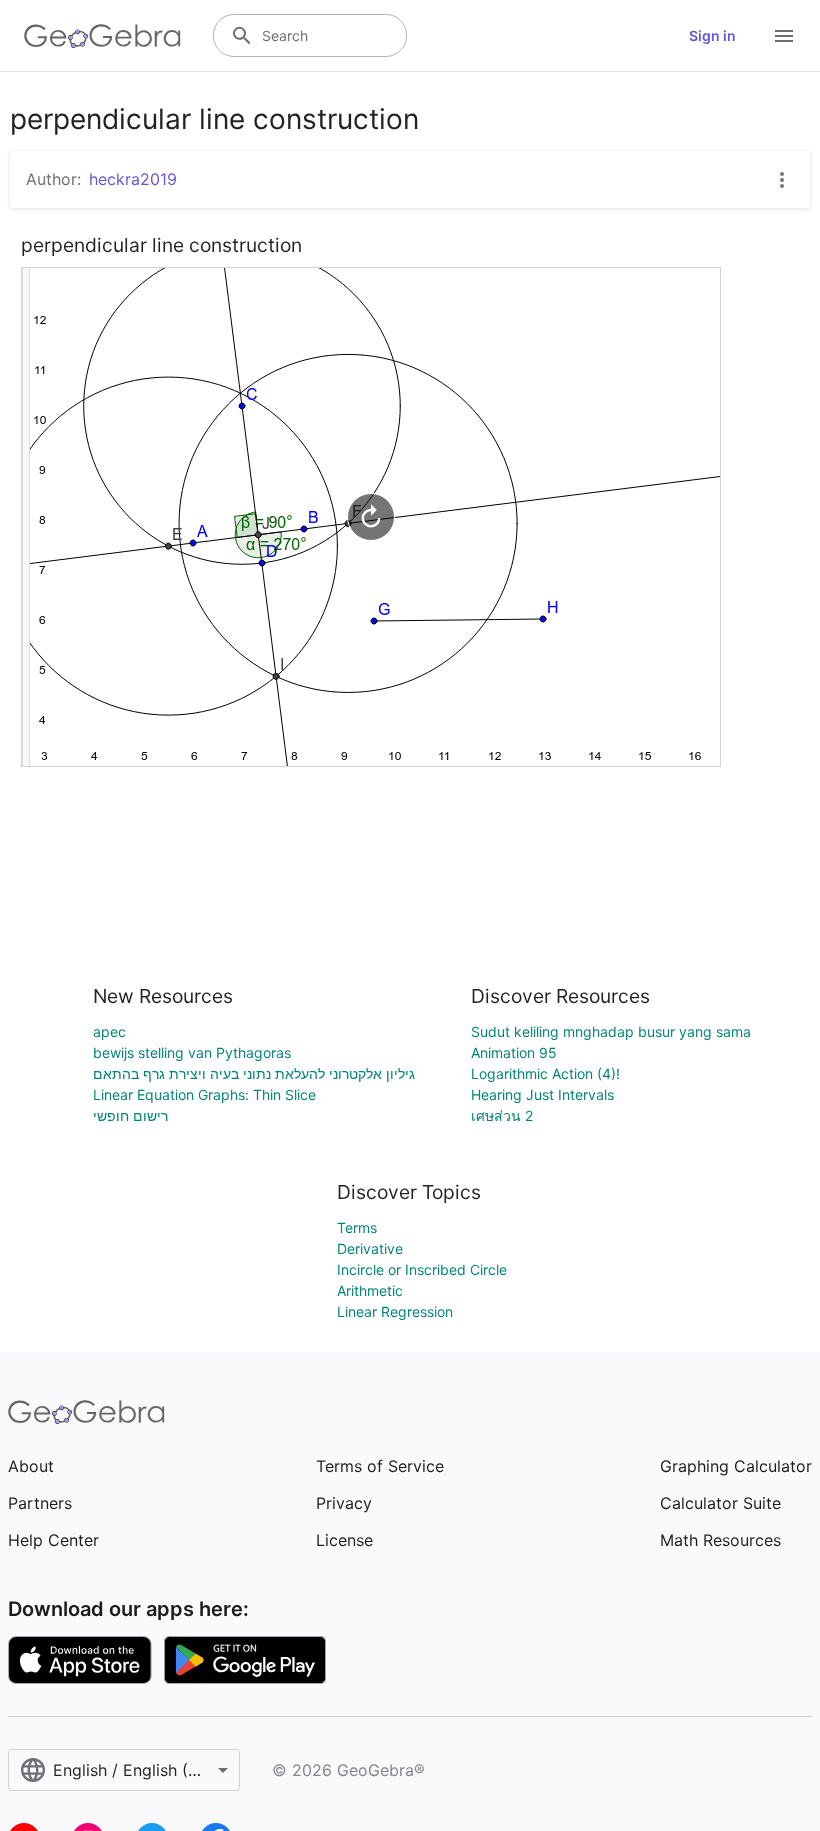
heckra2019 (133, 179)
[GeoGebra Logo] (102, 36)
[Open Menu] (784, 36)
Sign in (712, 35)
